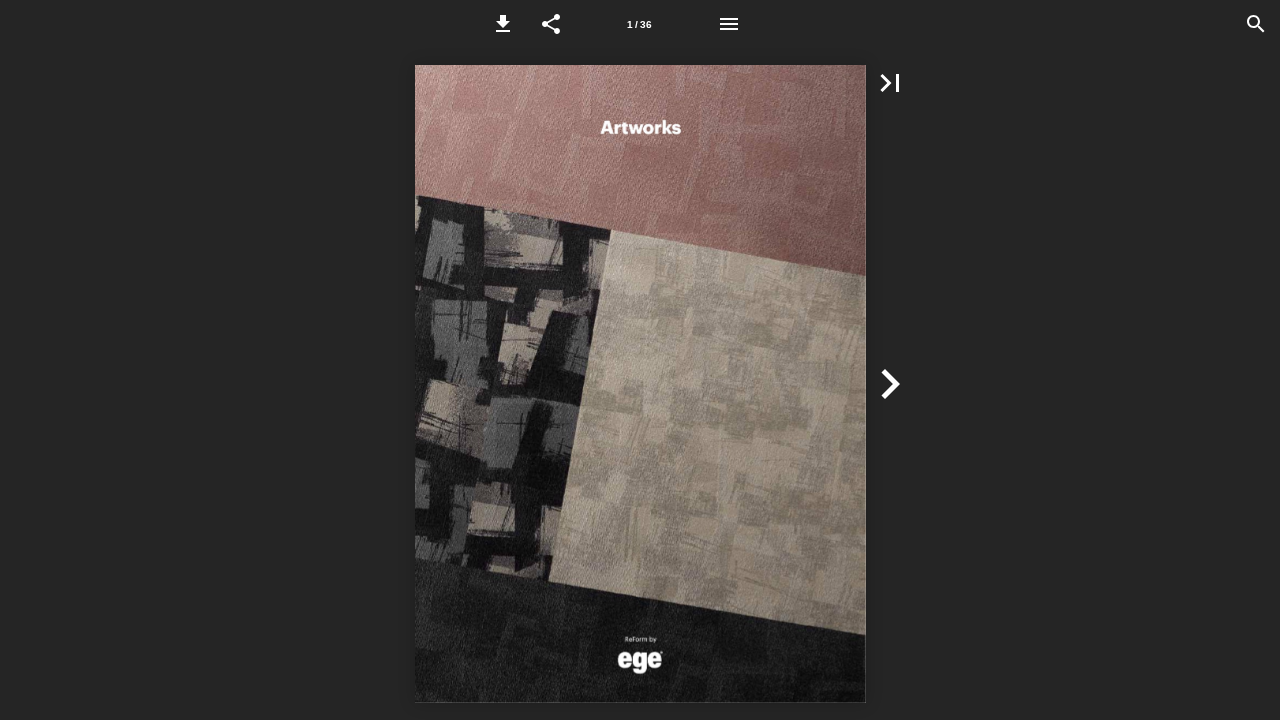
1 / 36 (639, 24)
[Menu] (729, 24)
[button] (503, 24)
